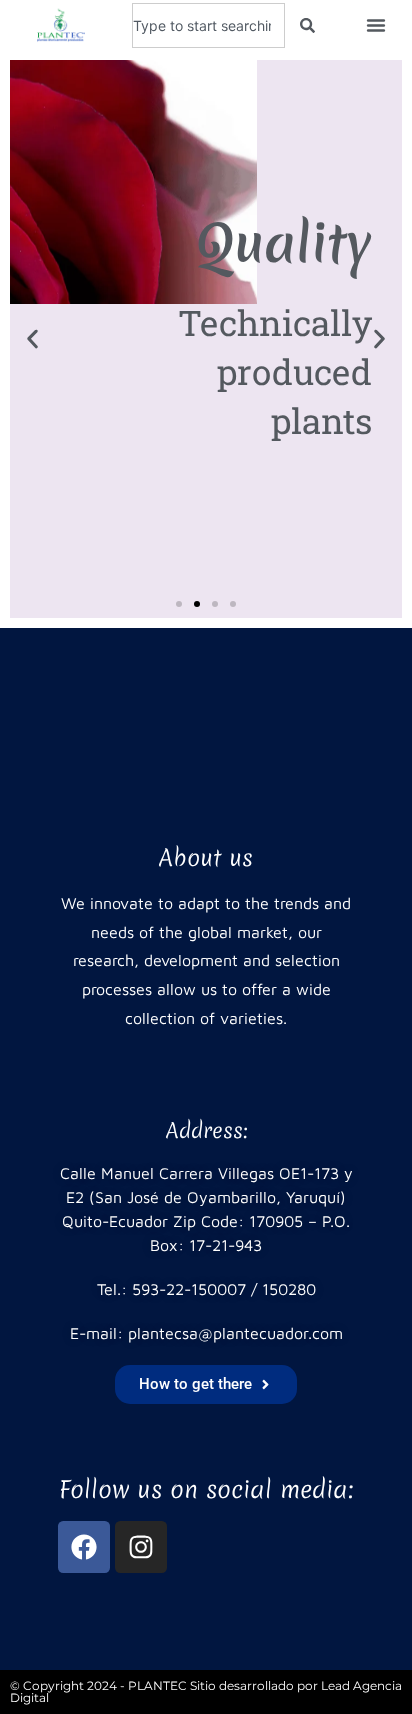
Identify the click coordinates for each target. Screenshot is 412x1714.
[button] (376, 25)
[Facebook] (84, 1547)
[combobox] (208, 25)
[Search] (307, 25)
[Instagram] (141, 1547)
